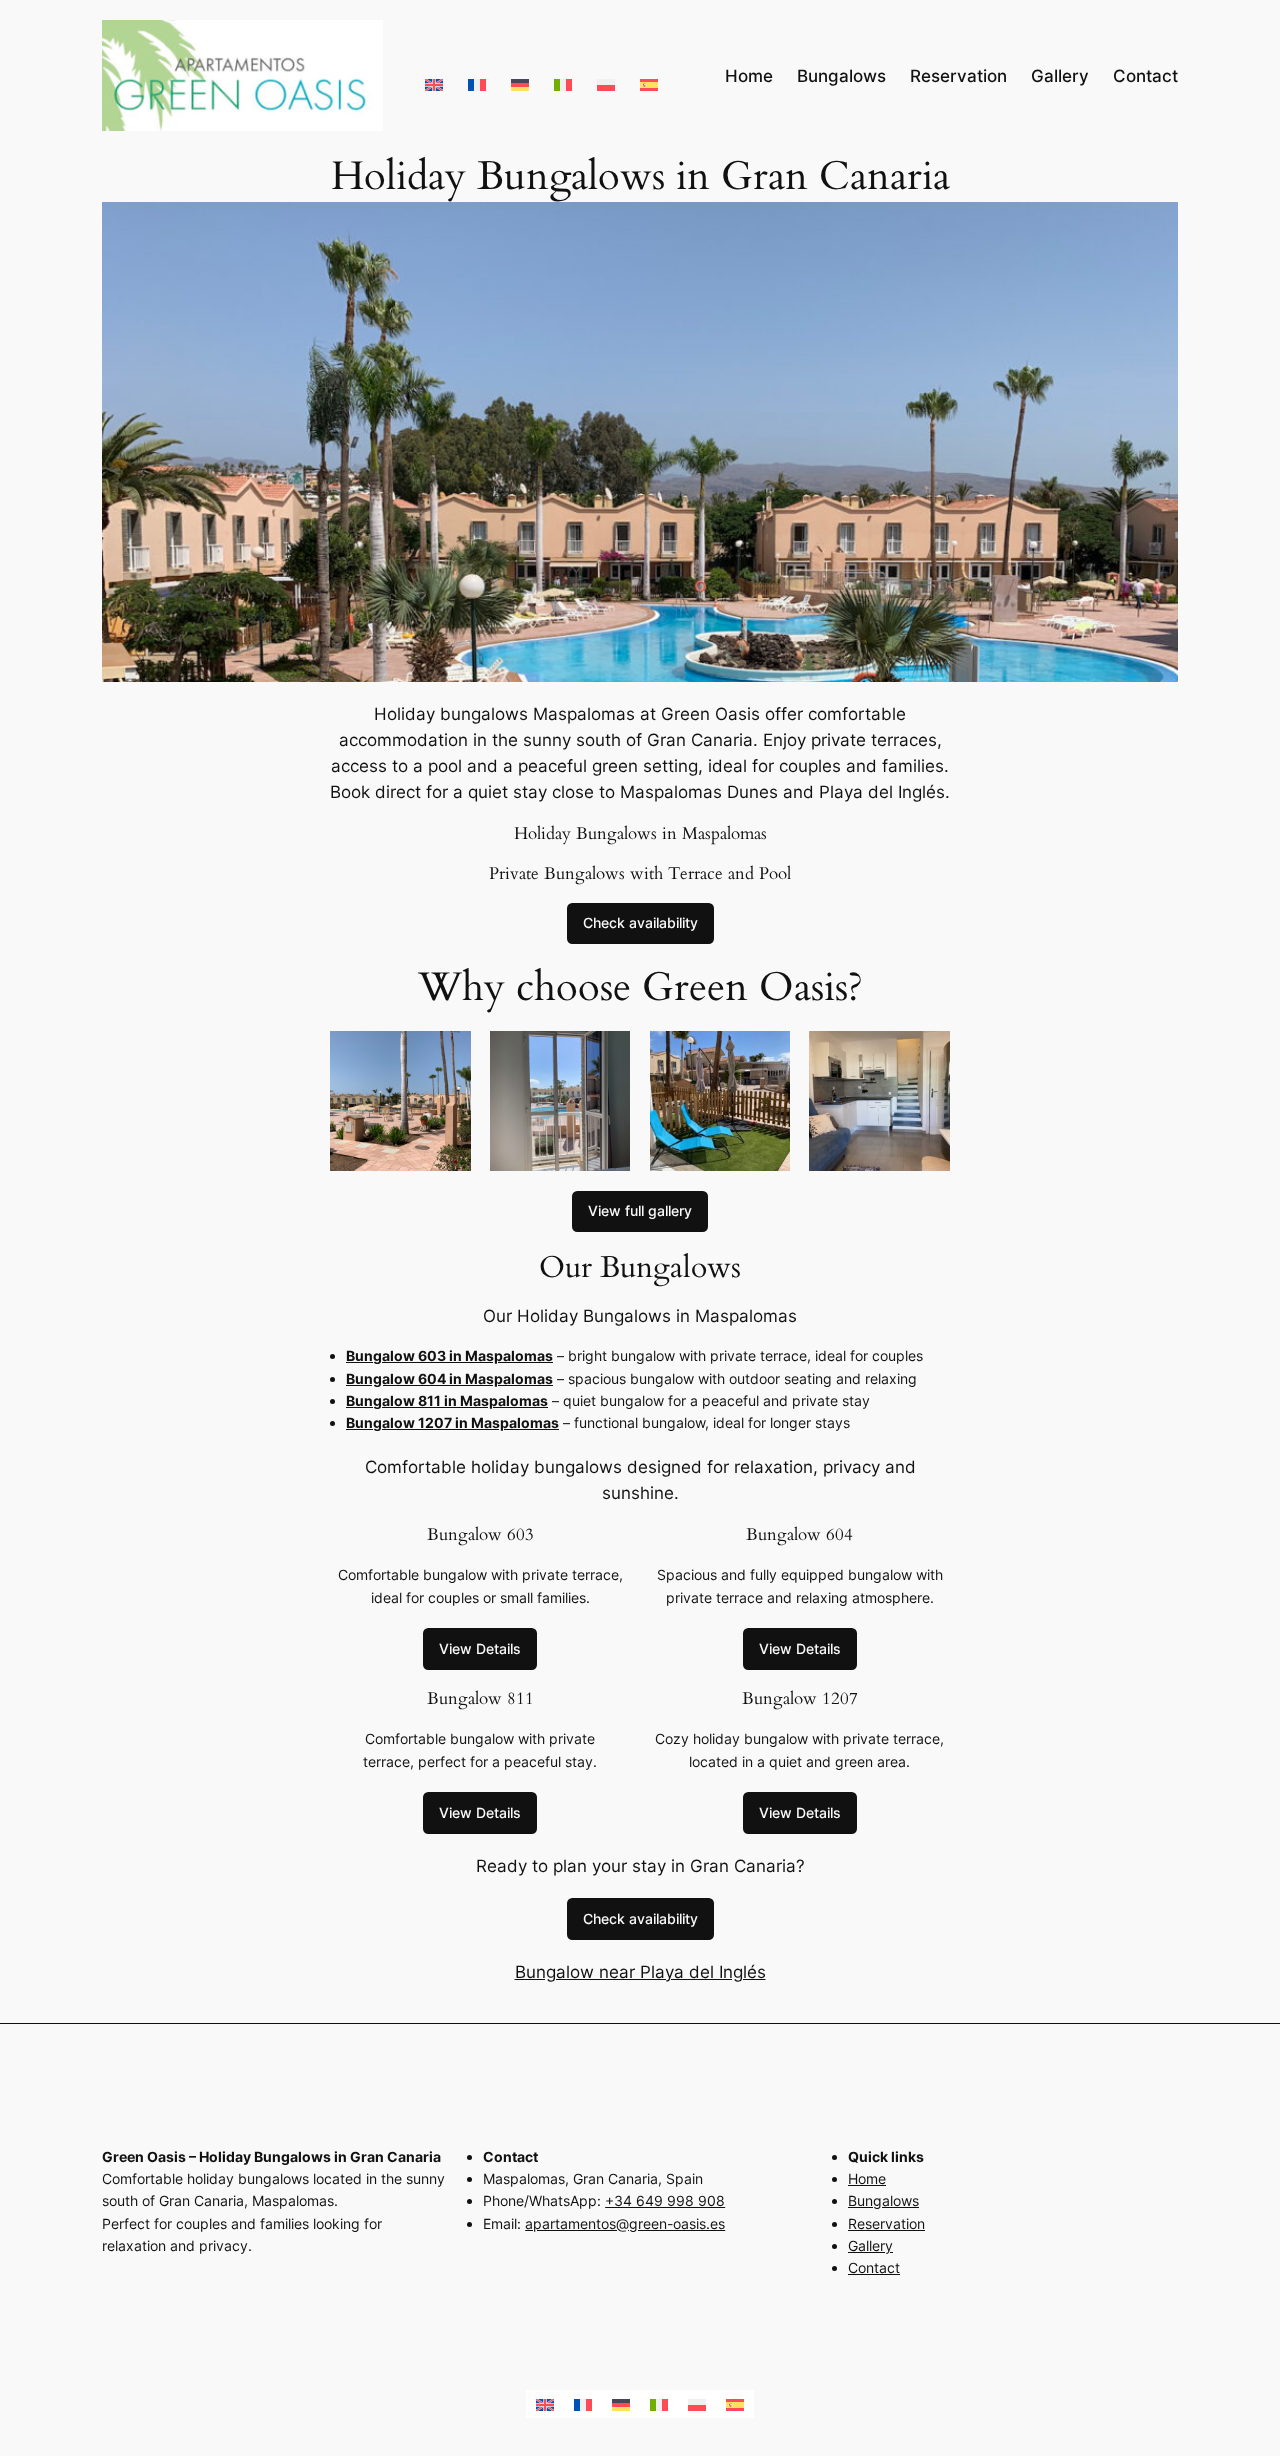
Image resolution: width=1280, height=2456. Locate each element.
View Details (480, 1648)
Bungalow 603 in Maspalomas (449, 1355)
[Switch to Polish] (606, 75)
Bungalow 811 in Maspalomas (447, 1400)
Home (867, 2178)
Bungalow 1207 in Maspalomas (452, 1422)
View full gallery (640, 1210)
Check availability (640, 922)
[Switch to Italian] (563, 75)
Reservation (886, 2223)
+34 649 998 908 (665, 2200)
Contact (874, 2267)
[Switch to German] (520, 75)
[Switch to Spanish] (649, 75)
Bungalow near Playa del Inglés (640, 1972)
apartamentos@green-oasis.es (625, 2223)
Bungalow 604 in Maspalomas (449, 1378)
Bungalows (883, 2200)
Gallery (870, 2245)
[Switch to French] (477, 75)
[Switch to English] (434, 75)
